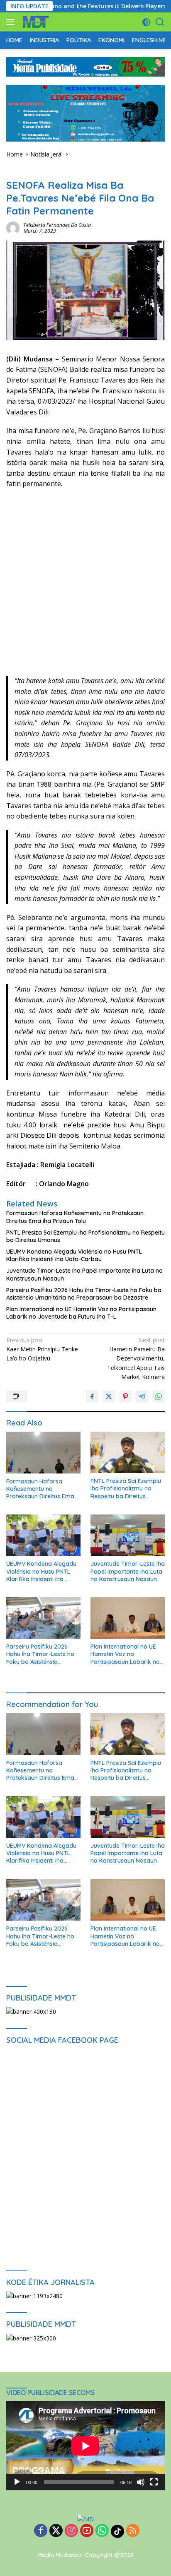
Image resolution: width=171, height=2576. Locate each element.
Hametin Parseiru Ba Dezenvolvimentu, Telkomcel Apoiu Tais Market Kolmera (136, 1359)
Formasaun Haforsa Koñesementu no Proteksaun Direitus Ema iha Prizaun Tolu (75, 1217)
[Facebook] (41, 2531)
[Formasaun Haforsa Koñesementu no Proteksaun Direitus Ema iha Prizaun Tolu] (43, 1453)
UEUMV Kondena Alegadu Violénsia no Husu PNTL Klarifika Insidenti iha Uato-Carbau (74, 1255)
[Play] (17, 2482)
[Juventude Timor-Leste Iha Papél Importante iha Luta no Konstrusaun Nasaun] (128, 1535)
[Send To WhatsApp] (159, 1396)
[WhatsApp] (102, 2531)
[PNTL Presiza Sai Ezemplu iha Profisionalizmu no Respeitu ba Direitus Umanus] (128, 1452)
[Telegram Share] (142, 1396)
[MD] (35, 22)
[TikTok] (117, 2531)
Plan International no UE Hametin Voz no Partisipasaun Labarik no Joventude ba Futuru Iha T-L (81, 1313)
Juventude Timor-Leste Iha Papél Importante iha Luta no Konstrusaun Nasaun (84, 1274)
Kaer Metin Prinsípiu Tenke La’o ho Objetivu (42, 1349)
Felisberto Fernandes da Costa (57, 225)
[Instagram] (71, 2531)
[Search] (160, 22)
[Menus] (12, 22)
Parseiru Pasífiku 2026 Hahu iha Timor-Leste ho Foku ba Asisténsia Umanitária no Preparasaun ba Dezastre (84, 1294)
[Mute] (141, 2482)
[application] (85, 2446)
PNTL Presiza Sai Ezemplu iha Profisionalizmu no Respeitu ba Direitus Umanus (85, 1236)
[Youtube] (87, 2531)
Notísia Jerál (22, 172)
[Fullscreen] (154, 2482)
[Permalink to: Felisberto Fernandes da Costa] (13, 228)
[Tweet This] (109, 1396)
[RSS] (133, 2531)
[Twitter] (56, 2531)
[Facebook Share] (92, 1396)
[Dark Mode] (146, 22)
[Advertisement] (85, 587)
